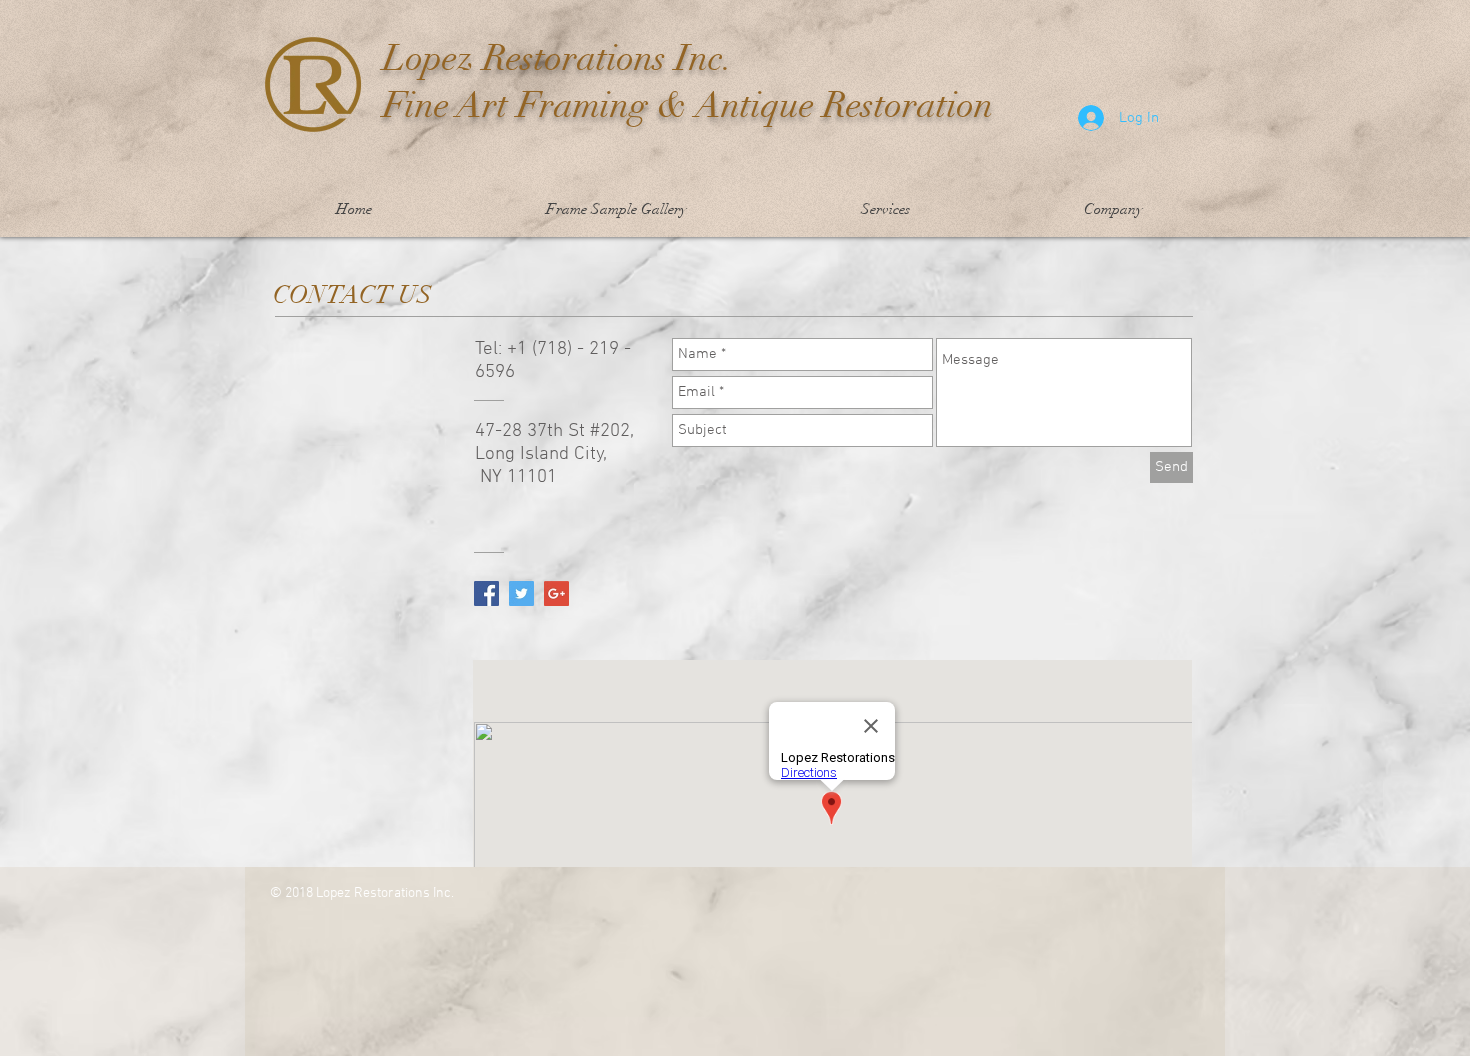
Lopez (428, 58)
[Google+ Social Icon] (556, 593)
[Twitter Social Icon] (521, 593)
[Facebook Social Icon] (486, 593)
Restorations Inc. (603, 58)
